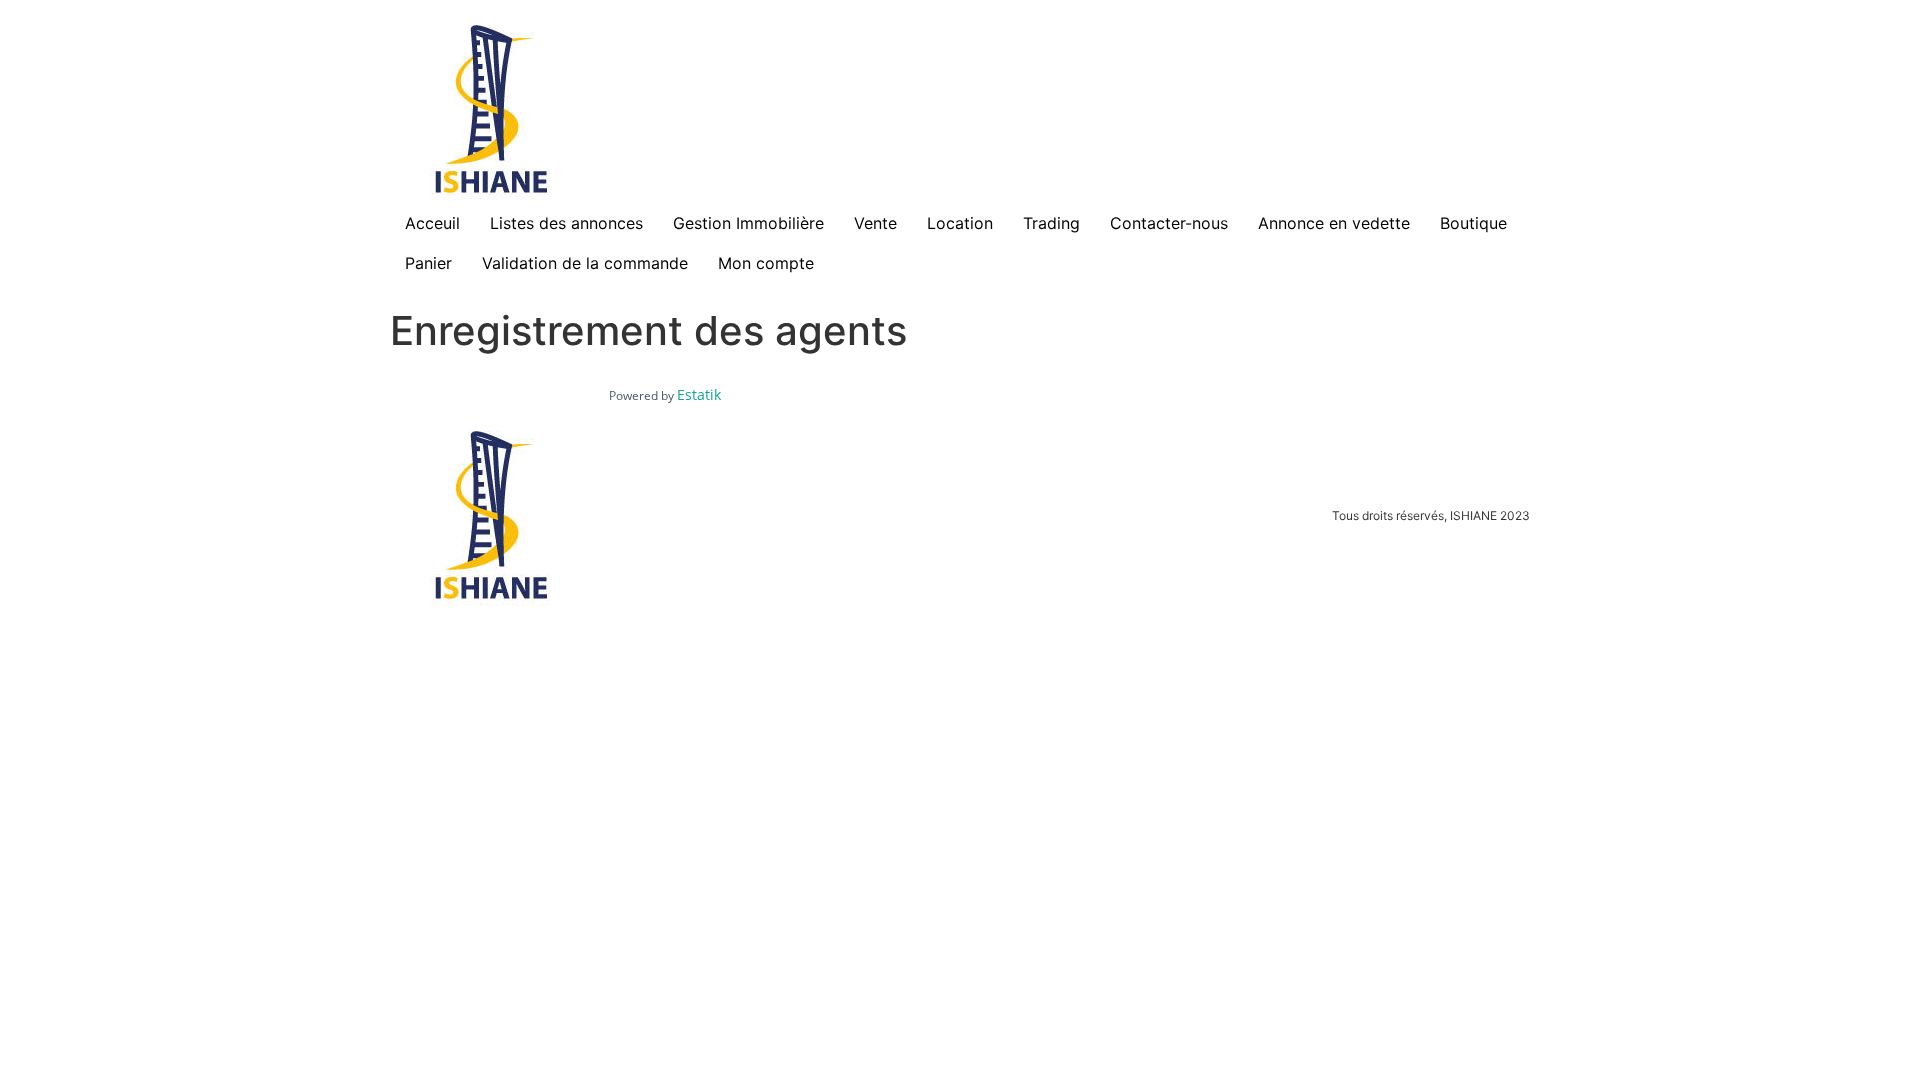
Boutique (1473, 223)
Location (960, 223)
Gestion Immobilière (748, 223)
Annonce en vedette (1334, 223)
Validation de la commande (585, 263)
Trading (1051, 223)
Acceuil (432, 223)
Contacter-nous (1169, 223)
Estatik (699, 394)
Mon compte (766, 263)
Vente (875, 223)
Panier (428, 263)
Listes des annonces (566, 223)
